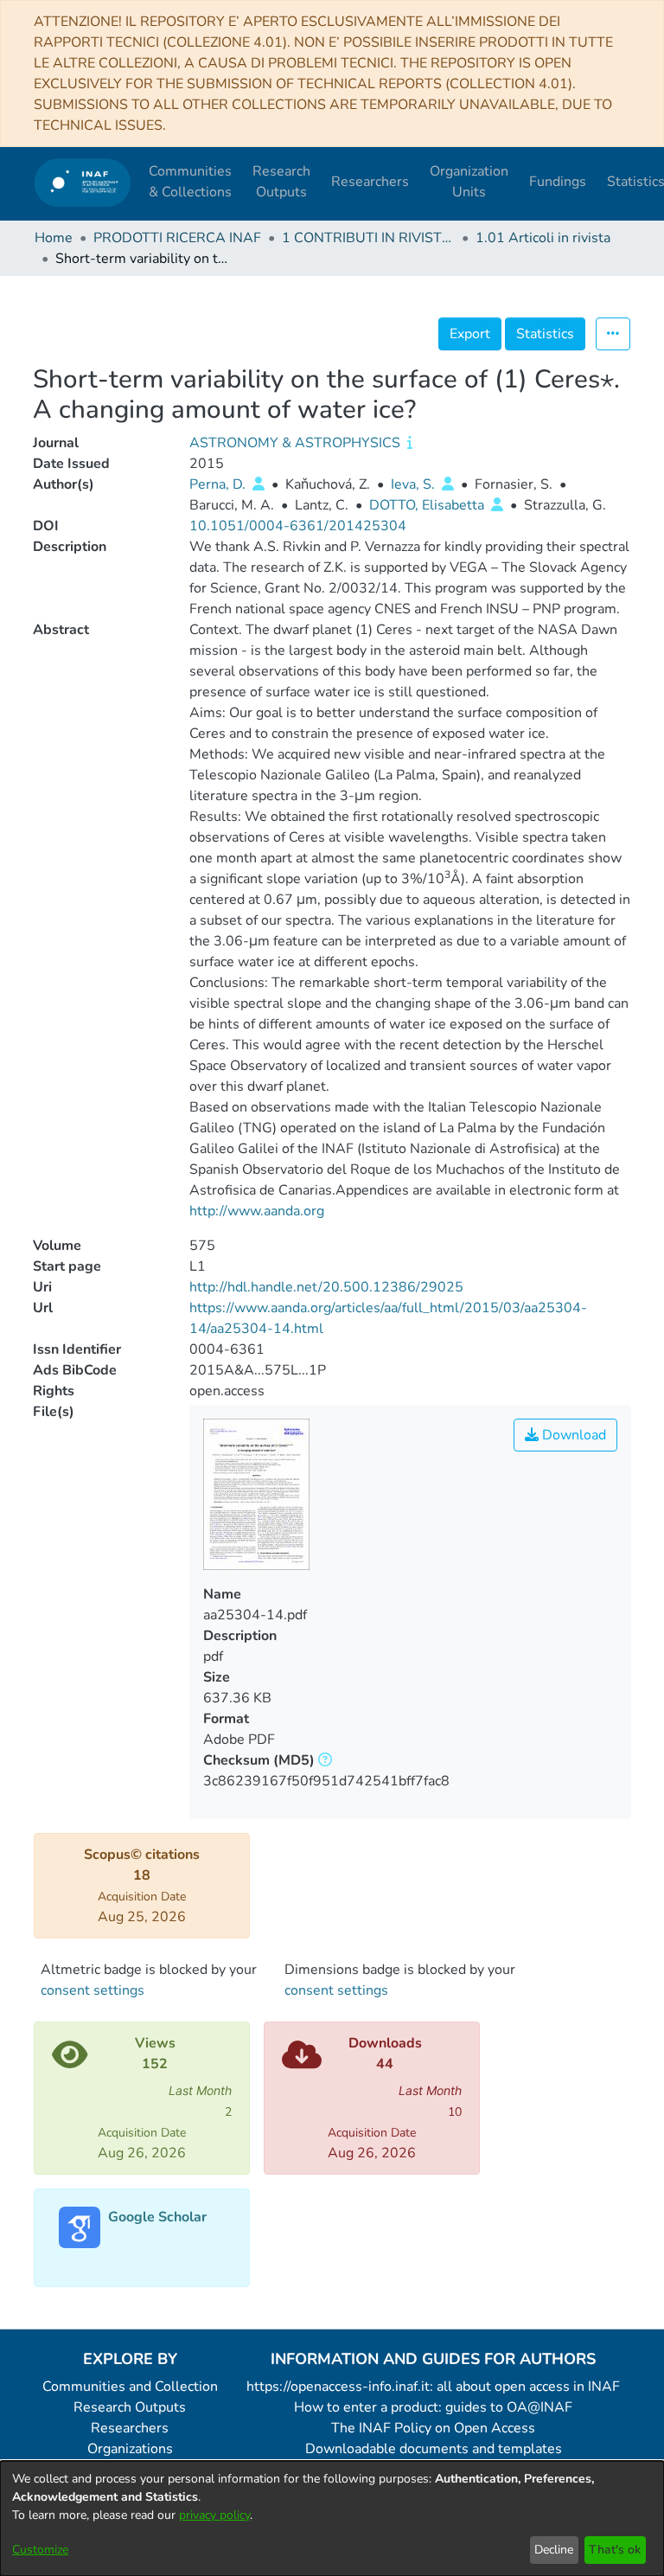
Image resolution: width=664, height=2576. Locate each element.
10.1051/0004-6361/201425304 (298, 526)
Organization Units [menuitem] (469, 182)
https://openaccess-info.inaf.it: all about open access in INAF (433, 2387)
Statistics (545, 334)
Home (54, 238)
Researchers (130, 2428)
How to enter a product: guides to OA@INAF (433, 2407)
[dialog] (332, 2518)
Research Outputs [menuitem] (281, 182)
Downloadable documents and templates (434, 2449)
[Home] (83, 182)
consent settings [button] (93, 1990)
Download (572, 1435)
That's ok (615, 2550)
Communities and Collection (130, 2387)
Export (470, 334)
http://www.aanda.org (257, 1211)
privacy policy (214, 2515)
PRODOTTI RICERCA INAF (177, 238)
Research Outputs (130, 2407)
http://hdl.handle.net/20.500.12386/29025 (326, 1287)
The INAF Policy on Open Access (433, 2428)
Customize (40, 2550)
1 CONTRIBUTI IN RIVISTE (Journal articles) (368, 238)
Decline (554, 2550)
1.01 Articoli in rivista (543, 238)
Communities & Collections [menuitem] (190, 182)
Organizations (130, 2449)
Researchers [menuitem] (370, 182)
